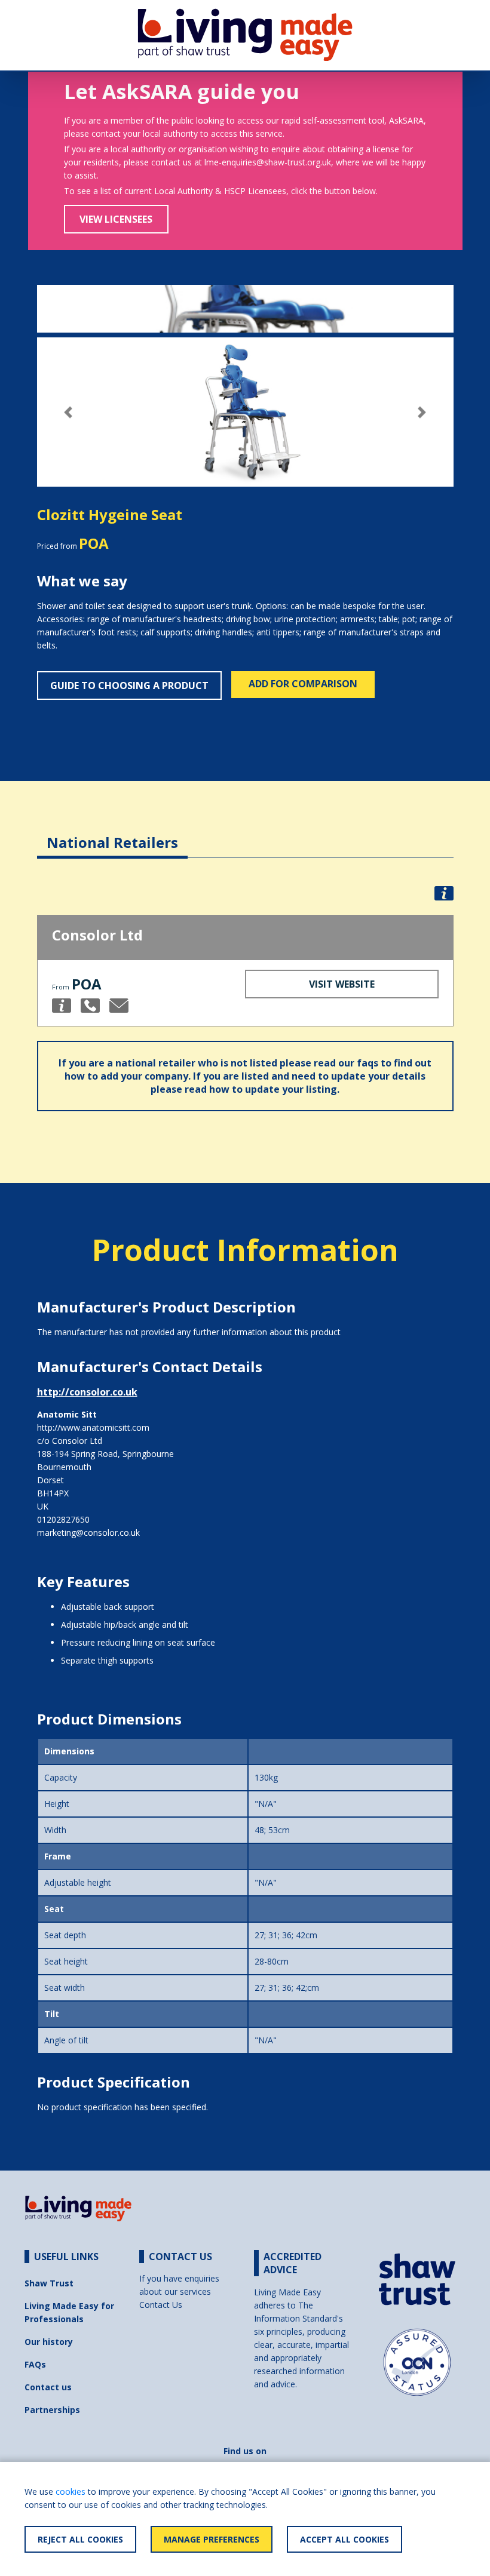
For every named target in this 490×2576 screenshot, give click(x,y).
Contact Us (161, 2305)
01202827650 (63, 1519)
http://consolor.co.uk (87, 1392)
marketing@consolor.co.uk (88, 1533)
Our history (49, 2342)
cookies (71, 2492)
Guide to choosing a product (129, 686)
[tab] (112, 833)
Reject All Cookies (80, 2539)
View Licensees (116, 219)
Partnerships (52, 2410)
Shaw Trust (49, 2283)
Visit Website (342, 984)
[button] (68, 412)
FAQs (35, 2364)
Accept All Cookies (344, 2539)
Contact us (48, 2387)
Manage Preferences (212, 2539)
